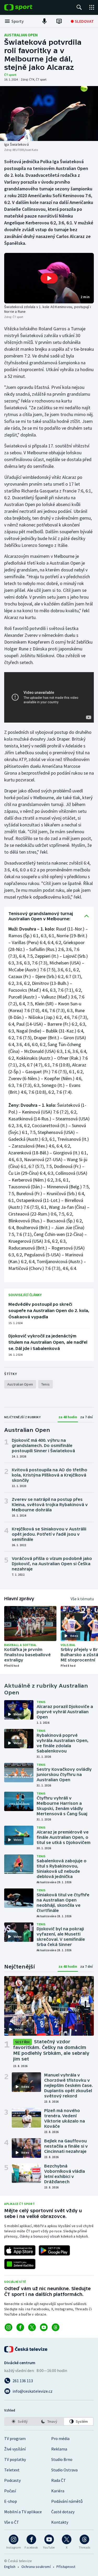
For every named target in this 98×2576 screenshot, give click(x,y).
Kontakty (60, 2522)
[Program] (59, 21)
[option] (19, 2421)
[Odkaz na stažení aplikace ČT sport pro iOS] (20, 2250)
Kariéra (58, 2491)
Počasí (10, 2491)
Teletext (12, 2470)
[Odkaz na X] (32, 2327)
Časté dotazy (63, 2512)
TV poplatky (15, 2459)
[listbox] (49, 2421)
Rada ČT (59, 2480)
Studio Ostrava (64, 2470)
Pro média (60, 2438)
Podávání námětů (67, 2501)
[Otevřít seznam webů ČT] (92, 7)
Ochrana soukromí (36, 2567)
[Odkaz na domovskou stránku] (26, 7)
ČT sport (10, 75)
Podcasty (12, 2480)
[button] (49, 278)
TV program (15, 2438)
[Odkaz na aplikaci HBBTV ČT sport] (20, 2264)
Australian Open (21, 35)
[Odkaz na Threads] (56, 2327)
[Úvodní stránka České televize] (26, 2349)
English (10, 2567)
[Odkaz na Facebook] (20, 2327)
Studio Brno (62, 2459)
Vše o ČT (12, 2522)
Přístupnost (66, 2567)
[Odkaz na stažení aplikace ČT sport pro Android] (54, 2250)
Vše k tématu (82, 1599)
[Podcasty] (44, 21)
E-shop (11, 2501)
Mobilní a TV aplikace (23, 2512)
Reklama (59, 2449)
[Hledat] (79, 7)
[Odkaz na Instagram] (8, 2327)
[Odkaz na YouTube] (44, 2327)
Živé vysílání (15, 2449)
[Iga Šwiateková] (49, 114)
